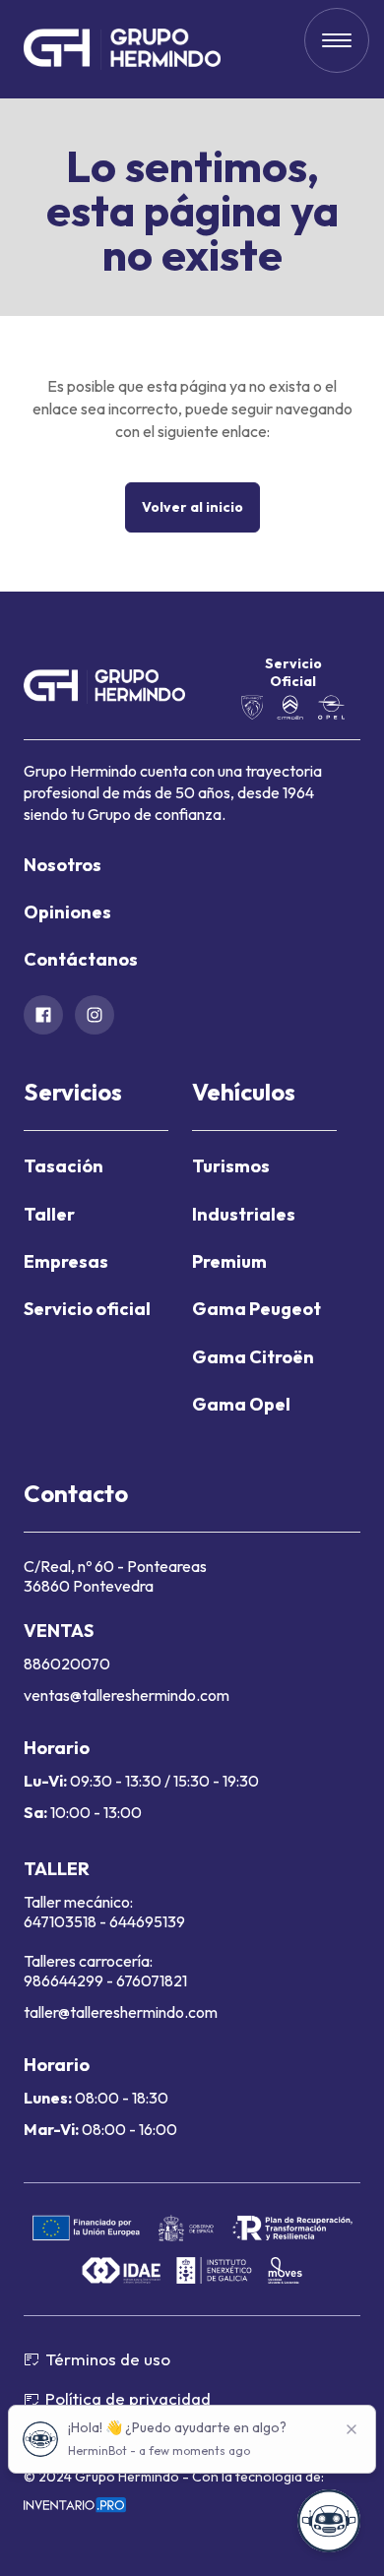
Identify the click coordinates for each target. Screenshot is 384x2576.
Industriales (244, 1214)
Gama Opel (241, 1404)
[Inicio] (122, 50)
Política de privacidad (128, 2398)
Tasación (64, 1166)
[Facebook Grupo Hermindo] (43, 1015)
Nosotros (63, 865)
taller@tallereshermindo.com (121, 2012)
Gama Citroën (253, 1357)
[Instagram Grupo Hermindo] (95, 1015)
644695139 (147, 1921)
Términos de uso (108, 2359)
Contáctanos (81, 959)
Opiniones (67, 912)
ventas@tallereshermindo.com (127, 1695)
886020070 (67, 1664)
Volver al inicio (192, 507)
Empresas (66, 1261)
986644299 (64, 1980)
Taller (49, 1214)
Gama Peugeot (256, 1309)
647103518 (62, 1921)
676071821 (152, 1980)
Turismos (231, 1166)
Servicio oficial (87, 1309)
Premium (229, 1261)
